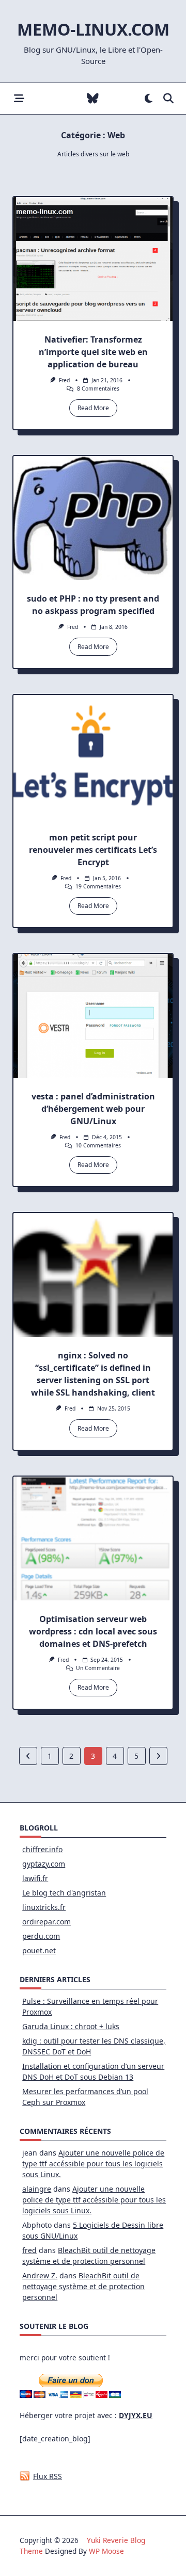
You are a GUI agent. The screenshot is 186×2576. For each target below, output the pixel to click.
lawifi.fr (35, 1878)
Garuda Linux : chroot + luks (71, 2026)
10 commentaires (98, 1145)
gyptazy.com (44, 1864)
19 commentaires (98, 886)
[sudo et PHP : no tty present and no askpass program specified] (93, 518)
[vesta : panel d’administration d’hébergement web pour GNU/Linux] (93, 1016)
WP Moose (106, 2551)
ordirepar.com (47, 1922)
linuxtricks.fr (44, 1907)
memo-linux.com (93, 29)
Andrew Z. (40, 2275)
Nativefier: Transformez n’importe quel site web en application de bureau (93, 352)
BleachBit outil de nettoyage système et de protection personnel (83, 2286)
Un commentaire (98, 1668)
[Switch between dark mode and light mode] (149, 99)
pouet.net (39, 1950)
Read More (93, 408)
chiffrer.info (42, 1849)
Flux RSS (48, 2476)
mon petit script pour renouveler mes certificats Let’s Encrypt (93, 850)
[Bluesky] (93, 99)
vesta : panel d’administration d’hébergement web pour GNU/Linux (93, 1109)
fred (64, 380)
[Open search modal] (168, 99)
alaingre (37, 2189)
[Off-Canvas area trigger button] (19, 99)
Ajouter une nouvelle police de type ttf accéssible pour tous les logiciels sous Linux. (93, 2164)
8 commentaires (98, 388)
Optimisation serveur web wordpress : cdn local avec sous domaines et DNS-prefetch (93, 1631)
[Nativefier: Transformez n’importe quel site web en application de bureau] (93, 259)
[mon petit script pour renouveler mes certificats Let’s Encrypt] (93, 757)
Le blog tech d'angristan (64, 1893)
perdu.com (41, 1936)
